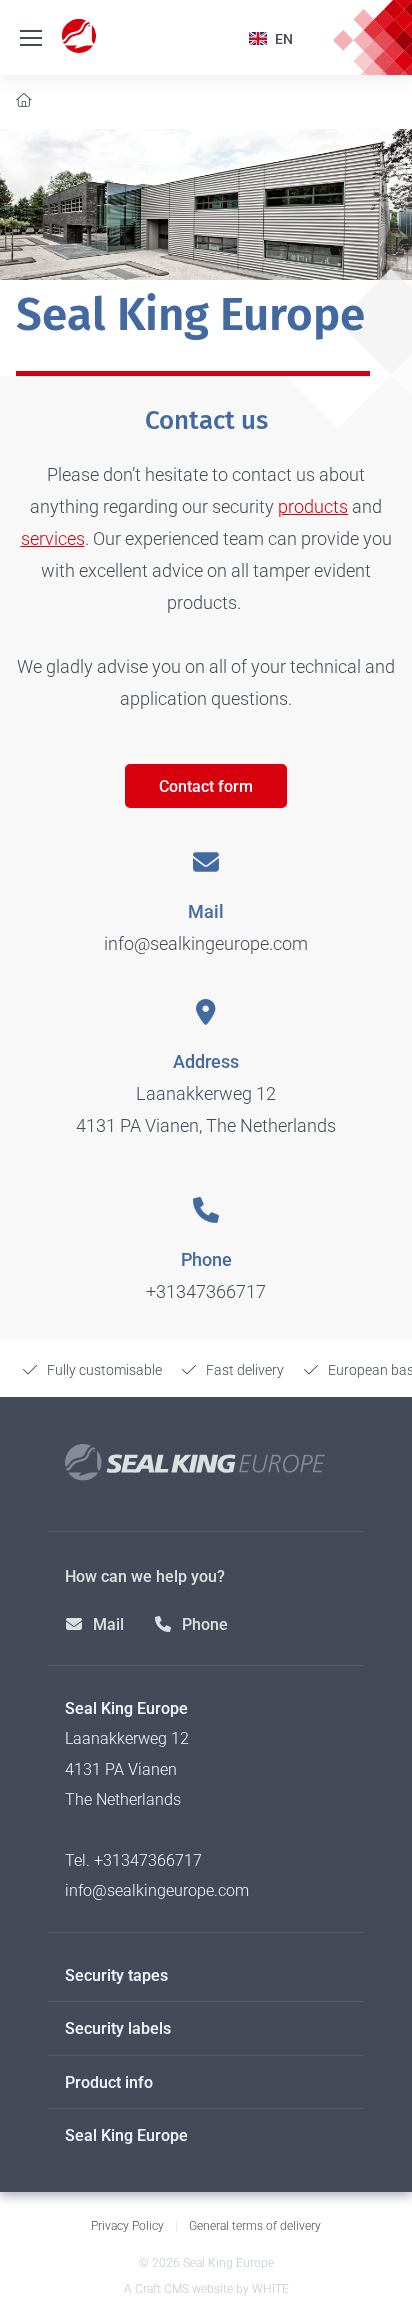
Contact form (206, 786)
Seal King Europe (126, 2135)
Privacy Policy (127, 2226)
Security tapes (116, 1975)
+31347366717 (206, 1291)
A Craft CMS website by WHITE (206, 2289)
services (53, 538)
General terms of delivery (255, 2226)
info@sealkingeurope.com (206, 943)
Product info (109, 2082)
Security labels (118, 2028)
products (313, 506)
